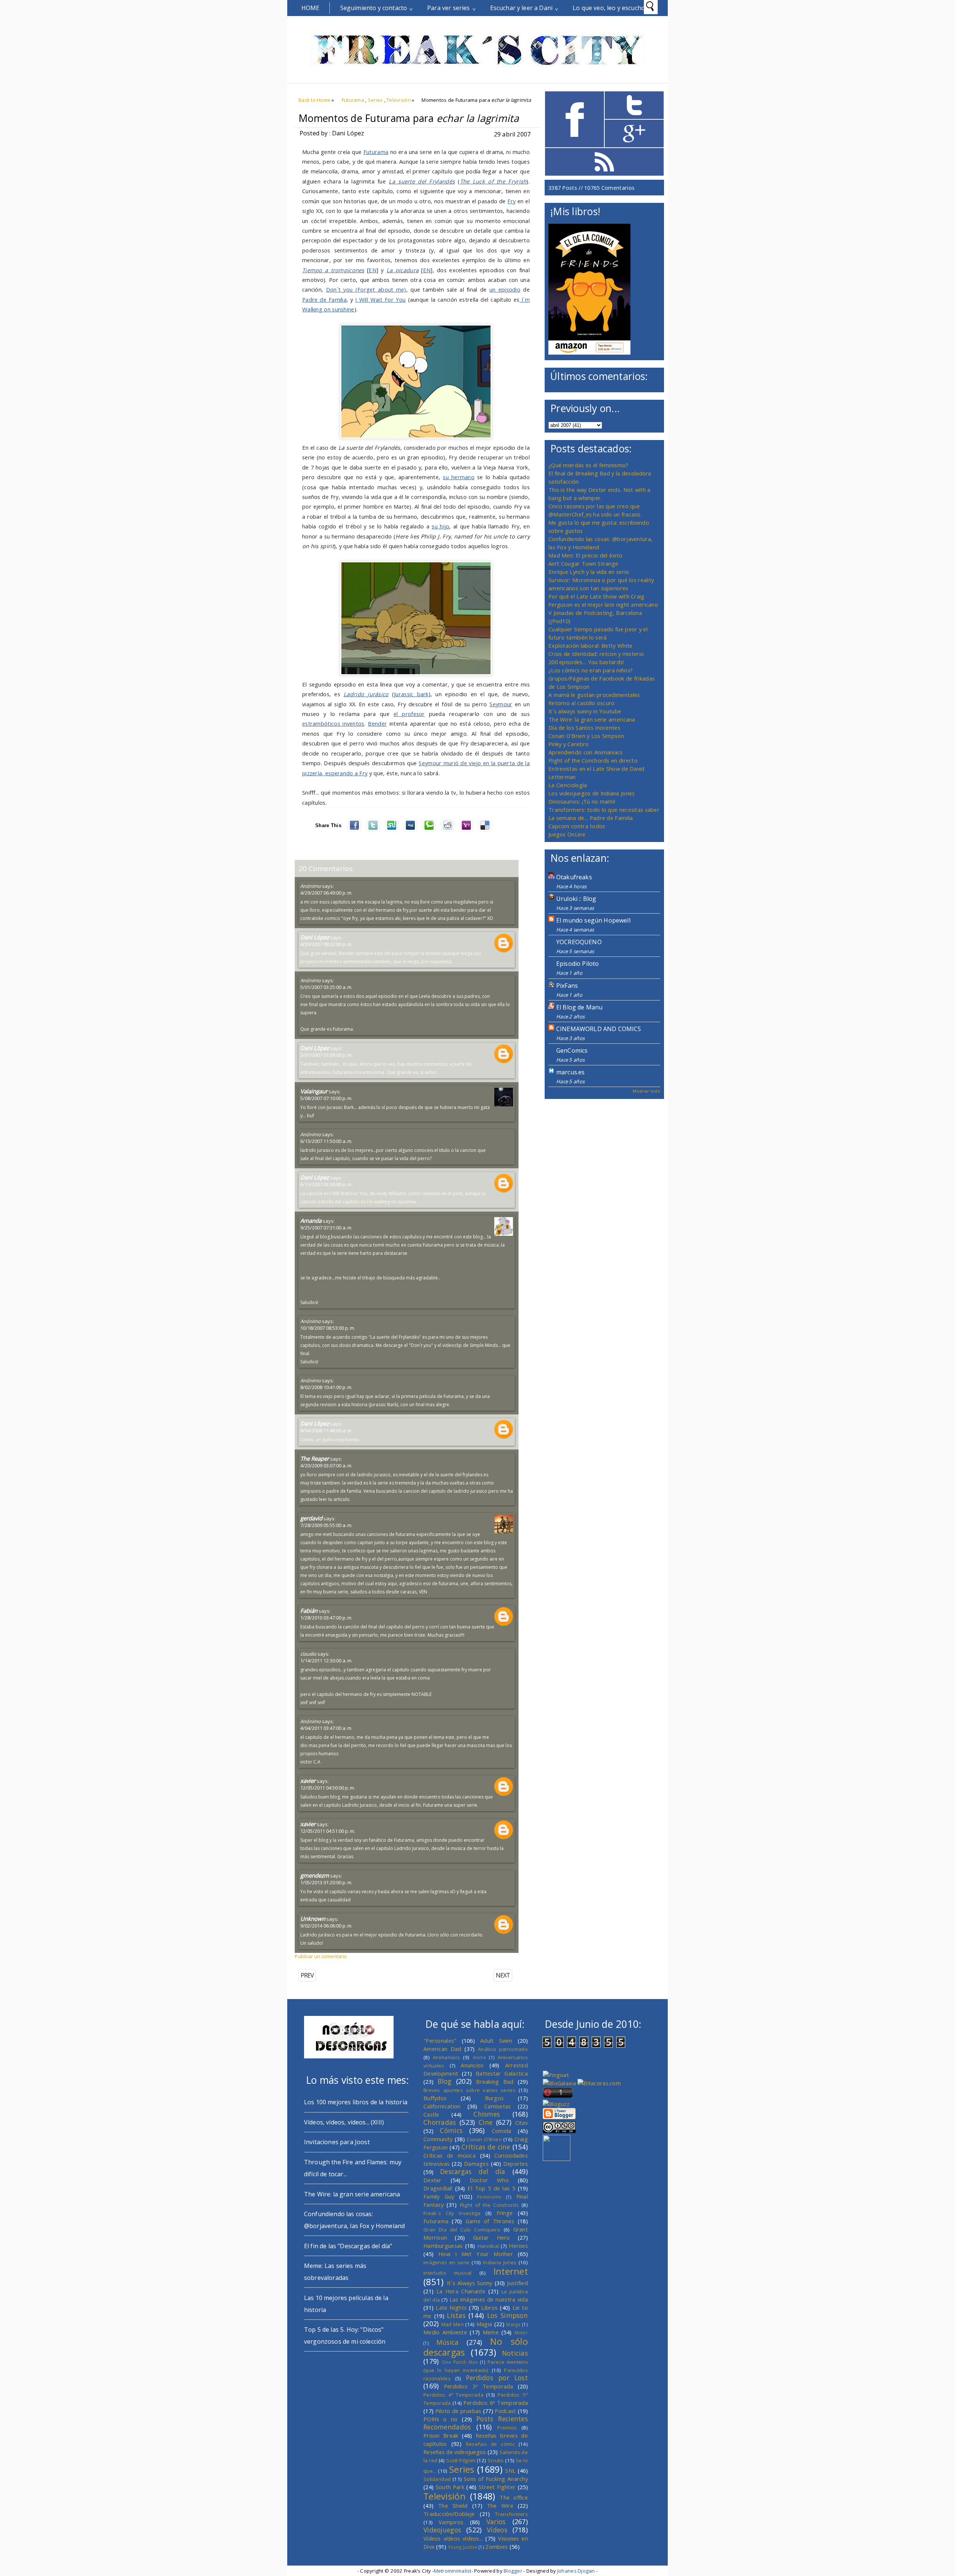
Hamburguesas (443, 2246)
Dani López (315, 937)
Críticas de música (450, 2155)
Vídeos (497, 2530)
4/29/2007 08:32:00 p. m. (326, 944)
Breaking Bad (495, 2082)
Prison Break (441, 2435)
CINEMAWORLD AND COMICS (599, 1029)
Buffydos (435, 2098)
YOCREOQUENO (579, 942)
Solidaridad (437, 2479)
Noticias (515, 2353)
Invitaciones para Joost (337, 2142)
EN (372, 270)
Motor (521, 2332)
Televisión (399, 100)
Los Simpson (508, 2315)
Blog (444, 2081)
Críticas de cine (486, 2147)
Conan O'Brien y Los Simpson (586, 736)
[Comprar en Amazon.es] (589, 352)
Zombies (497, 2547)
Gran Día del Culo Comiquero (462, 2230)
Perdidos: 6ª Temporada (496, 2403)
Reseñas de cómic (490, 2444)
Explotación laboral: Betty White (590, 645)
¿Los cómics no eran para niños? (591, 670)
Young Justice (463, 2547)
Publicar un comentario (321, 1956)
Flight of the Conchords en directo (593, 760)
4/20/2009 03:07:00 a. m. (326, 1466)
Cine (486, 2122)
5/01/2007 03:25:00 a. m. (326, 987)
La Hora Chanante (461, 2291)
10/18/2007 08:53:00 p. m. (328, 1328)
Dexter (433, 2180)
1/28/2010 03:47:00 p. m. (326, 1618)
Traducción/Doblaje (449, 2514)
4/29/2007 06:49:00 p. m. (326, 893)
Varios (496, 2522)
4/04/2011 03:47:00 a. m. (326, 1728)
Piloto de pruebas (458, 2411)
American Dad (442, 2049)
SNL (510, 2470)
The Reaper (315, 1458)
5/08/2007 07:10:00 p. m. (326, 1098)
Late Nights (451, 2308)
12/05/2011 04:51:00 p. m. (328, 1831)
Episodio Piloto (577, 964)
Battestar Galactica (502, 2073)
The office (514, 2497)
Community (438, 2139)
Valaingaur (314, 1091)
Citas (522, 2123)
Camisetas (498, 2106)
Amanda (311, 1221)
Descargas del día (473, 2171)
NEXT (503, 1975)
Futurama (353, 100)
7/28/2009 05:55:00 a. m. (326, 1525)
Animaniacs (446, 2057)
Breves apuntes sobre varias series (469, 2090)
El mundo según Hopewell (593, 920)
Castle (431, 2114)
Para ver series (448, 8)
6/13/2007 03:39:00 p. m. (326, 1184)
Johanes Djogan (576, 2571)
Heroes (518, 2246)
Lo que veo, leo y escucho (609, 8)
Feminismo (489, 2197)
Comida (502, 2131)
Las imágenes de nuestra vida (489, 2299)
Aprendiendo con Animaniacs (586, 752)
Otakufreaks (574, 877)
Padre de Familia (324, 299)
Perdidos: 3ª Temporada (479, 2386)
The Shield (453, 2506)
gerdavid (311, 1518)
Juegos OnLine (567, 834)
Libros (489, 2308)
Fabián (309, 1611)
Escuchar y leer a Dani (522, 8)
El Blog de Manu (579, 1007)
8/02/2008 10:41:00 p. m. (326, 1387)
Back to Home (314, 100)
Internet (511, 2271)
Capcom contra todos (577, 826)
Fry (511, 201)
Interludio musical (448, 2273)
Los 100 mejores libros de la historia (356, 2102)
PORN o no (441, 2419)
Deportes (516, 2164)
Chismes (487, 2114)
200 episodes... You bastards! (586, 662)
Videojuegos (442, 2530)
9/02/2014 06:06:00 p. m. (326, 1926)
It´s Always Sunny (470, 2283)
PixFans (567, 986)
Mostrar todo (646, 1091)
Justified (517, 2283)
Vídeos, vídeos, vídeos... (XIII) (344, 2122)
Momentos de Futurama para (409, 118)
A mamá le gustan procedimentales (594, 695)
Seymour (501, 704)
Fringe (505, 2213)
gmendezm (315, 1875)
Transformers (511, 2514)
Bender (377, 723)
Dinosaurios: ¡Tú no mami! (582, 801)
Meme (491, 2332)
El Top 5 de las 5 (491, 2188)
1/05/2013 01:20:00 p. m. (326, 1882)
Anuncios (472, 2065)
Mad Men (453, 2324)
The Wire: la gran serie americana (592, 719)
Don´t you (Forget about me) (366, 289)
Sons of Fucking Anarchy (496, 2479)
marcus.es (570, 1072)
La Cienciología (568, 785)
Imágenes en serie (447, 2262)
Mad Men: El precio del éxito (585, 555)
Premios (507, 2428)
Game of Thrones (490, 2221)
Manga (513, 2324)
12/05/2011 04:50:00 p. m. (328, 1788)
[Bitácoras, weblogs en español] (599, 2083)
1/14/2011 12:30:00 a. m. (326, 1661)
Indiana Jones (500, 2262)
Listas (456, 2315)
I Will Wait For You (380, 299)
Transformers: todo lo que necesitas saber (604, 810)
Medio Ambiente (445, 2332)
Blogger (513, 2571)
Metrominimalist (453, 2571)
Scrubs (496, 2460)
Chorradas (440, 2122)
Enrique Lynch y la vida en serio (589, 572)
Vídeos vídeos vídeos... (453, 2538)
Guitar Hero (491, 2237)
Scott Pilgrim (461, 2460)
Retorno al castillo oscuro (582, 703)
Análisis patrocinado (503, 2049)
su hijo (440, 526)
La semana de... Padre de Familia (591, 818)
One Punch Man (460, 2362)
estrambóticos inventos (333, 723)
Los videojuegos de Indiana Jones (591, 793)
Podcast (505, 2411)
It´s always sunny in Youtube (585, 711)
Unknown (313, 1919)
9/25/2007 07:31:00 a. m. (326, 1228)
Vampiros (451, 2522)
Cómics (451, 2130)
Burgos (494, 2098)
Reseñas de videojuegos (455, 2452)
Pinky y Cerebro (569, 744)
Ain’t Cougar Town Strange (583, 563)
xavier (308, 1781)
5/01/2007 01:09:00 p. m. (326, 1055)
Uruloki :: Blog (576, 899)
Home (311, 8)
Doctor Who (489, 2180)
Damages (476, 2164)
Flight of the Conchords (489, 2205)
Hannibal (488, 2246)
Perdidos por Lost (497, 2378)
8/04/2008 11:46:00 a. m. (326, 1430)
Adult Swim (496, 2041)
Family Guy (439, 2196)
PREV (307, 1975)
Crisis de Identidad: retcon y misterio (596, 654)
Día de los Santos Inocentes (584, 728)
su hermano (459, 477)
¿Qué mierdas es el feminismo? (588, 465)
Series (375, 100)
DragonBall (438, 2188)
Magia (484, 2324)
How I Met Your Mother (476, 2254)
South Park (450, 2487)
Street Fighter (497, 2487)
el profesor (409, 714)
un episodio (505, 289)
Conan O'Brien (484, 2139)
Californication (442, 2106)
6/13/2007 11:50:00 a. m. (326, 1141)
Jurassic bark (411, 694)
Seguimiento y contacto (374, 8)
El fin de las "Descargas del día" (348, 2246)
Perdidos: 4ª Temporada (453, 2395)
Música (448, 2342)
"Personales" (440, 2041)
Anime (479, 2057)
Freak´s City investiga (452, 2213)
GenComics (572, 1050)
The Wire (500, 2506)
